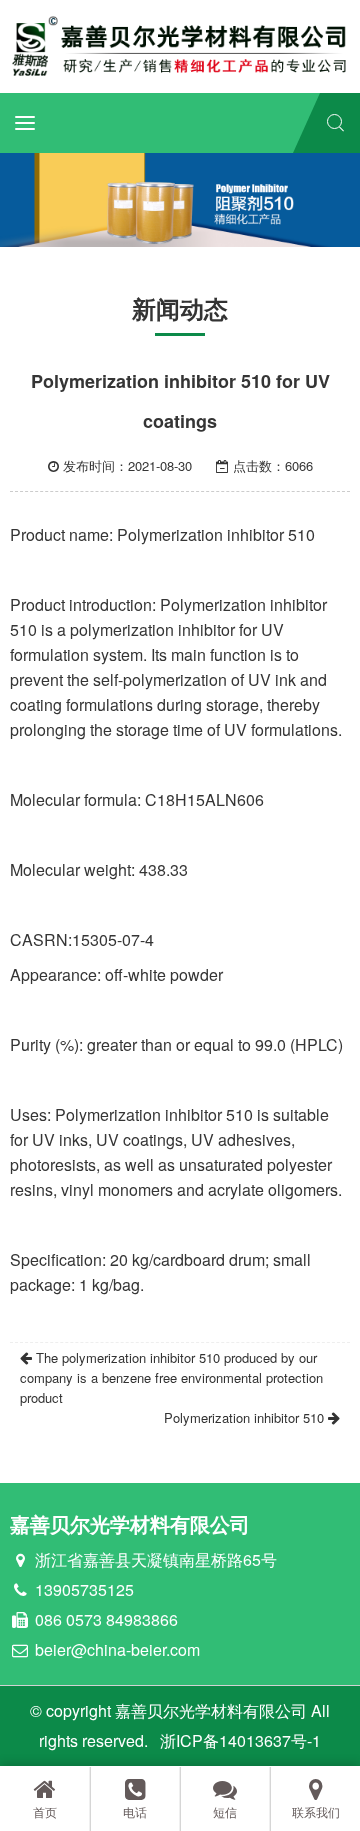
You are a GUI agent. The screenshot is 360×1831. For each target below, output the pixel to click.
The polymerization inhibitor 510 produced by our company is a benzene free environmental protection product (171, 1377)
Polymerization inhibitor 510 (246, 1417)
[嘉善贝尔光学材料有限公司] (180, 44)
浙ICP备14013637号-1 (240, 1740)
